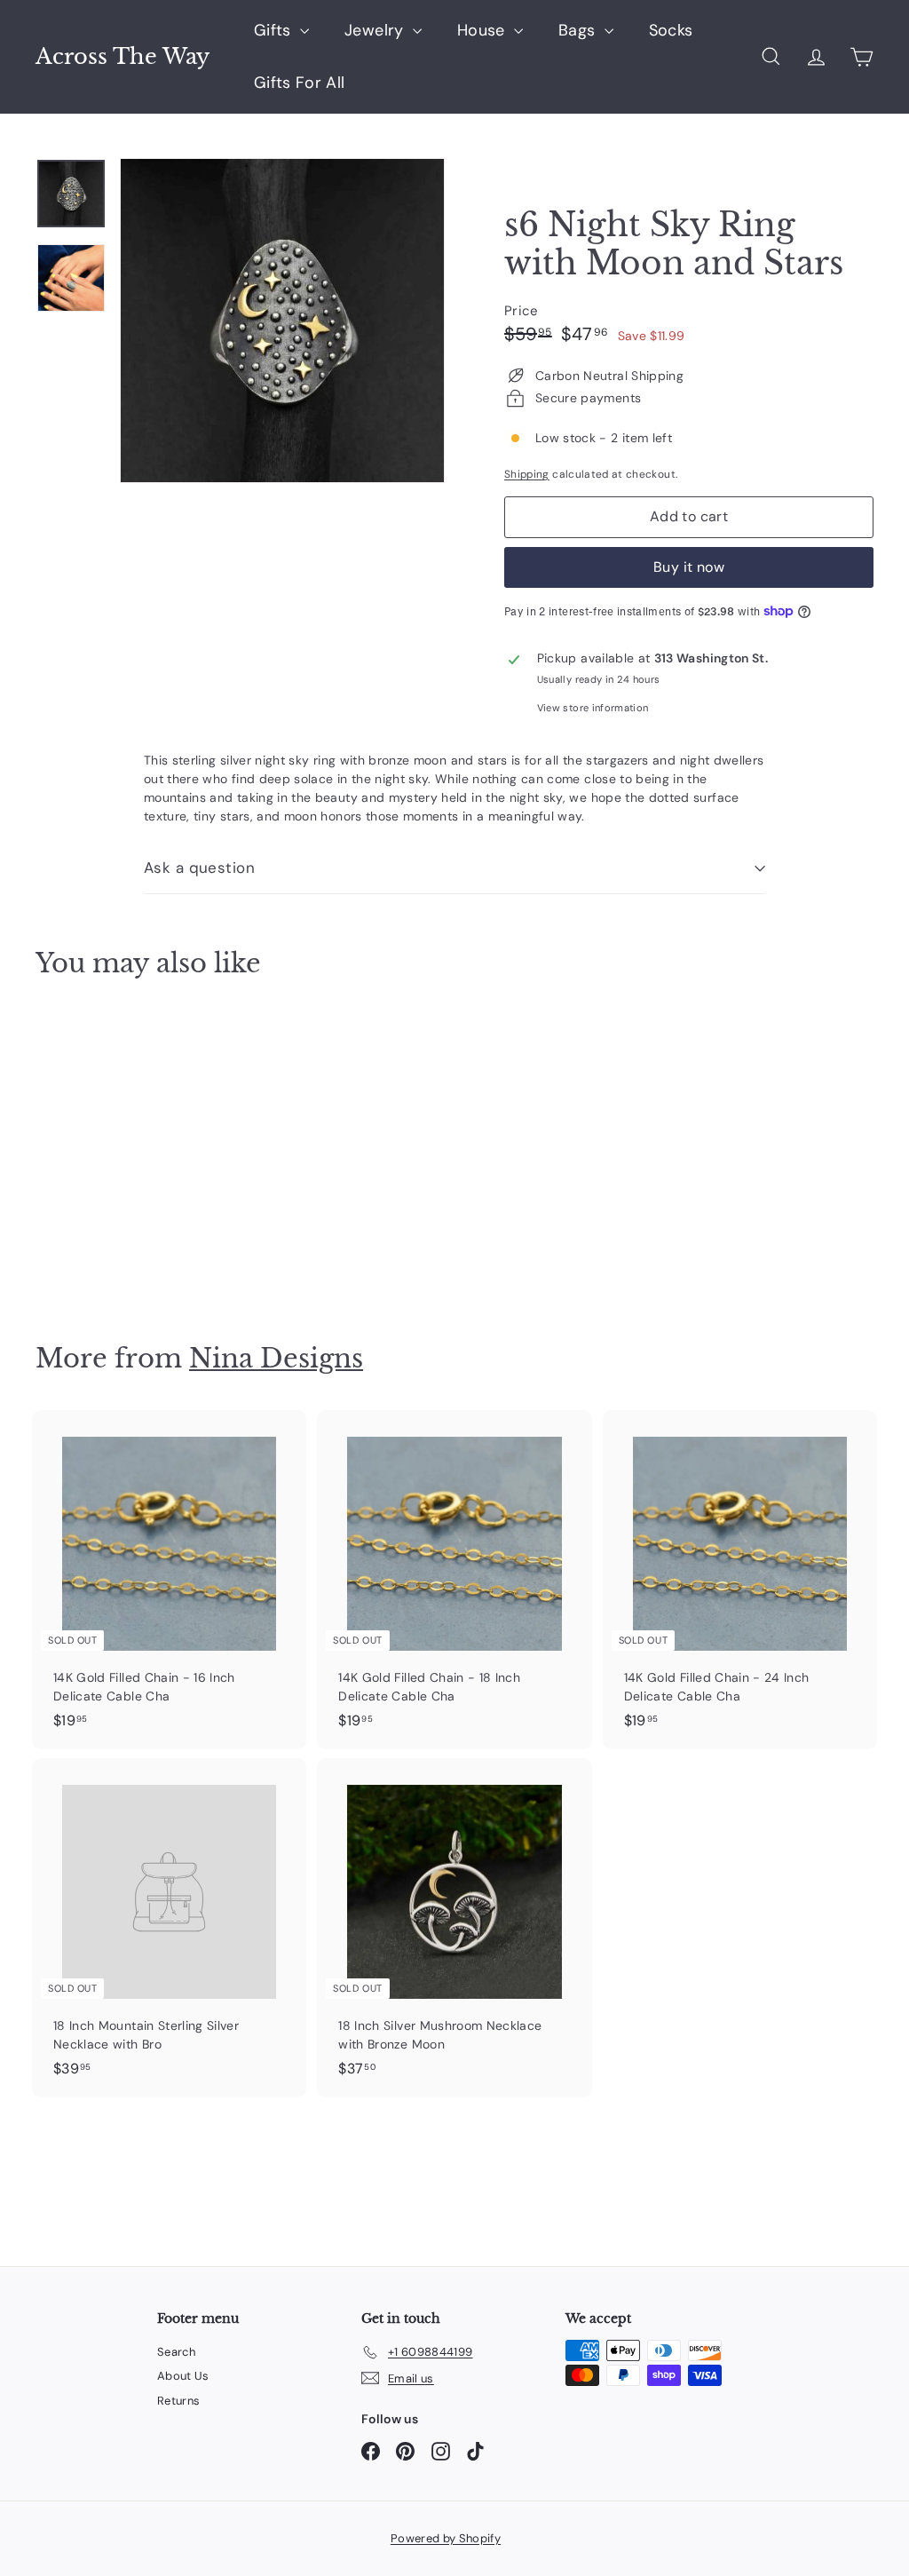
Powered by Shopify (446, 2538)
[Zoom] (282, 321)
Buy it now (689, 567)
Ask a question (199, 868)
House (483, 30)
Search (176, 2352)
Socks (671, 30)
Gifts (275, 30)
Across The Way (123, 57)
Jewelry (376, 30)
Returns (178, 2401)
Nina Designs (276, 1358)
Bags (579, 30)
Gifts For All (300, 83)
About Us (183, 2376)
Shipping (527, 474)
